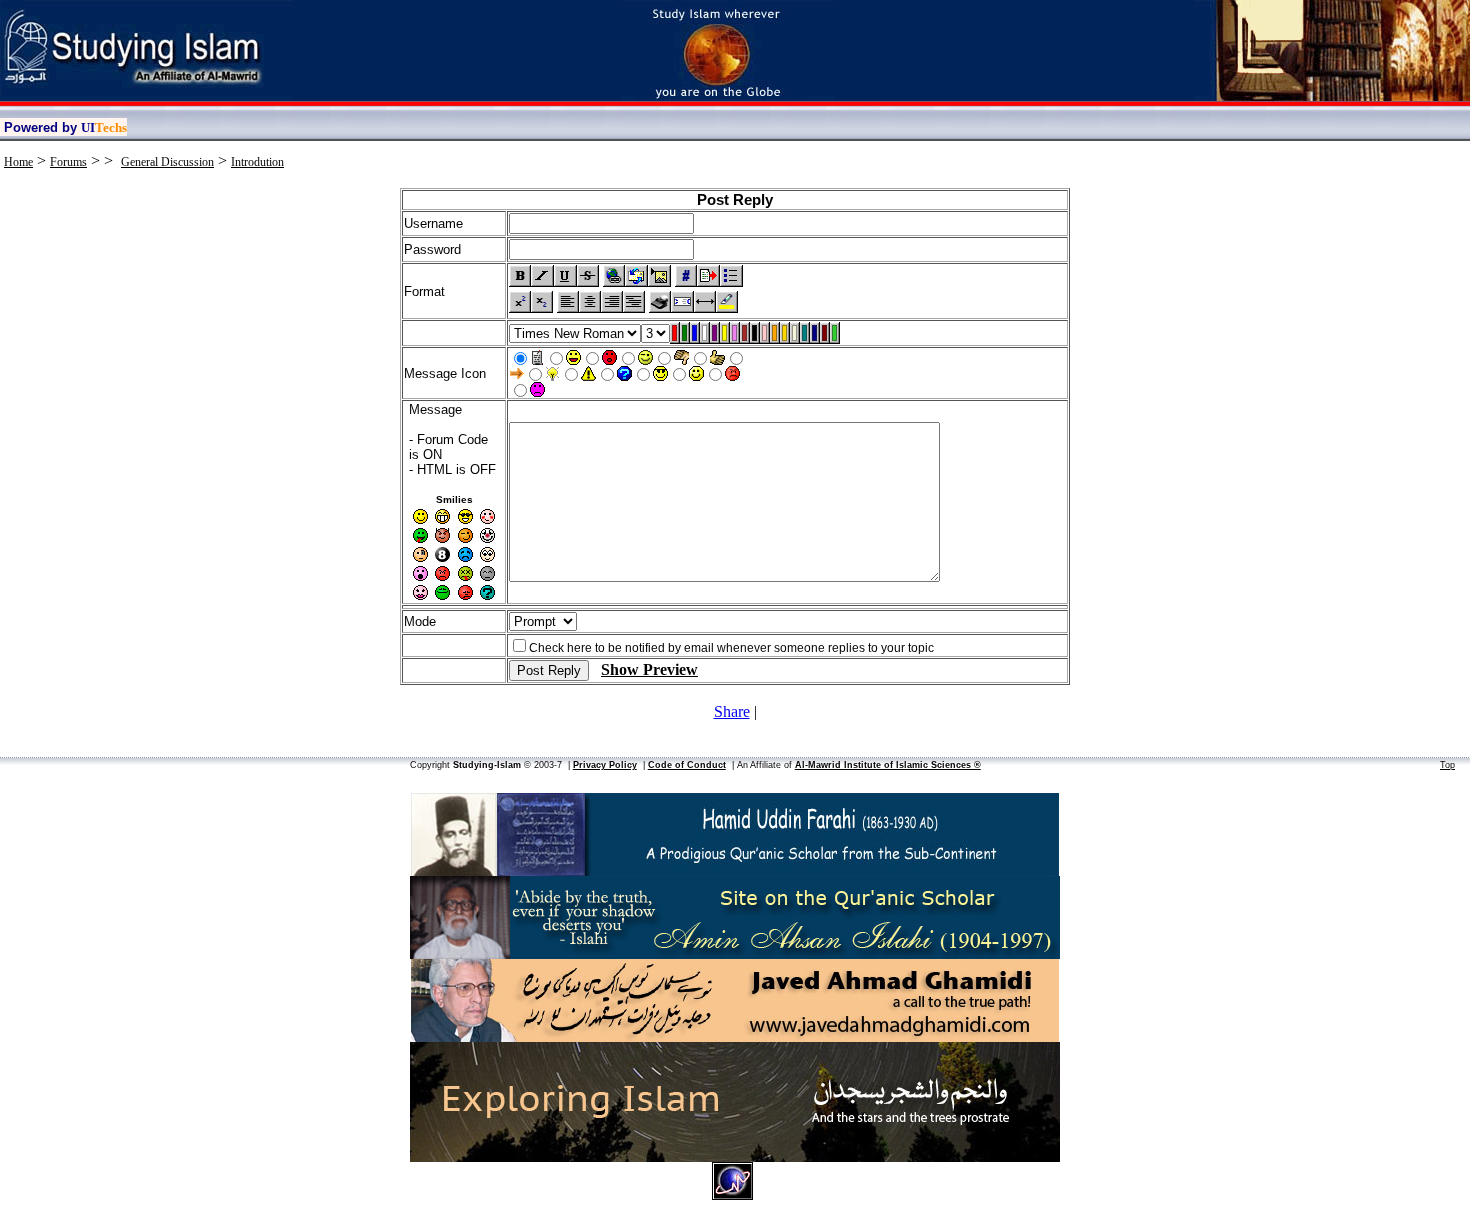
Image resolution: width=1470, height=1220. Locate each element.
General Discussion (167, 162)
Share (732, 711)
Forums (68, 162)
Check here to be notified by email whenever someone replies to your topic (731, 648)
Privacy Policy (605, 765)
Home (18, 162)
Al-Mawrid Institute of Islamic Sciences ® (888, 765)
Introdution (257, 162)
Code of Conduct (687, 765)
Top (1447, 765)
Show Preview (649, 669)
